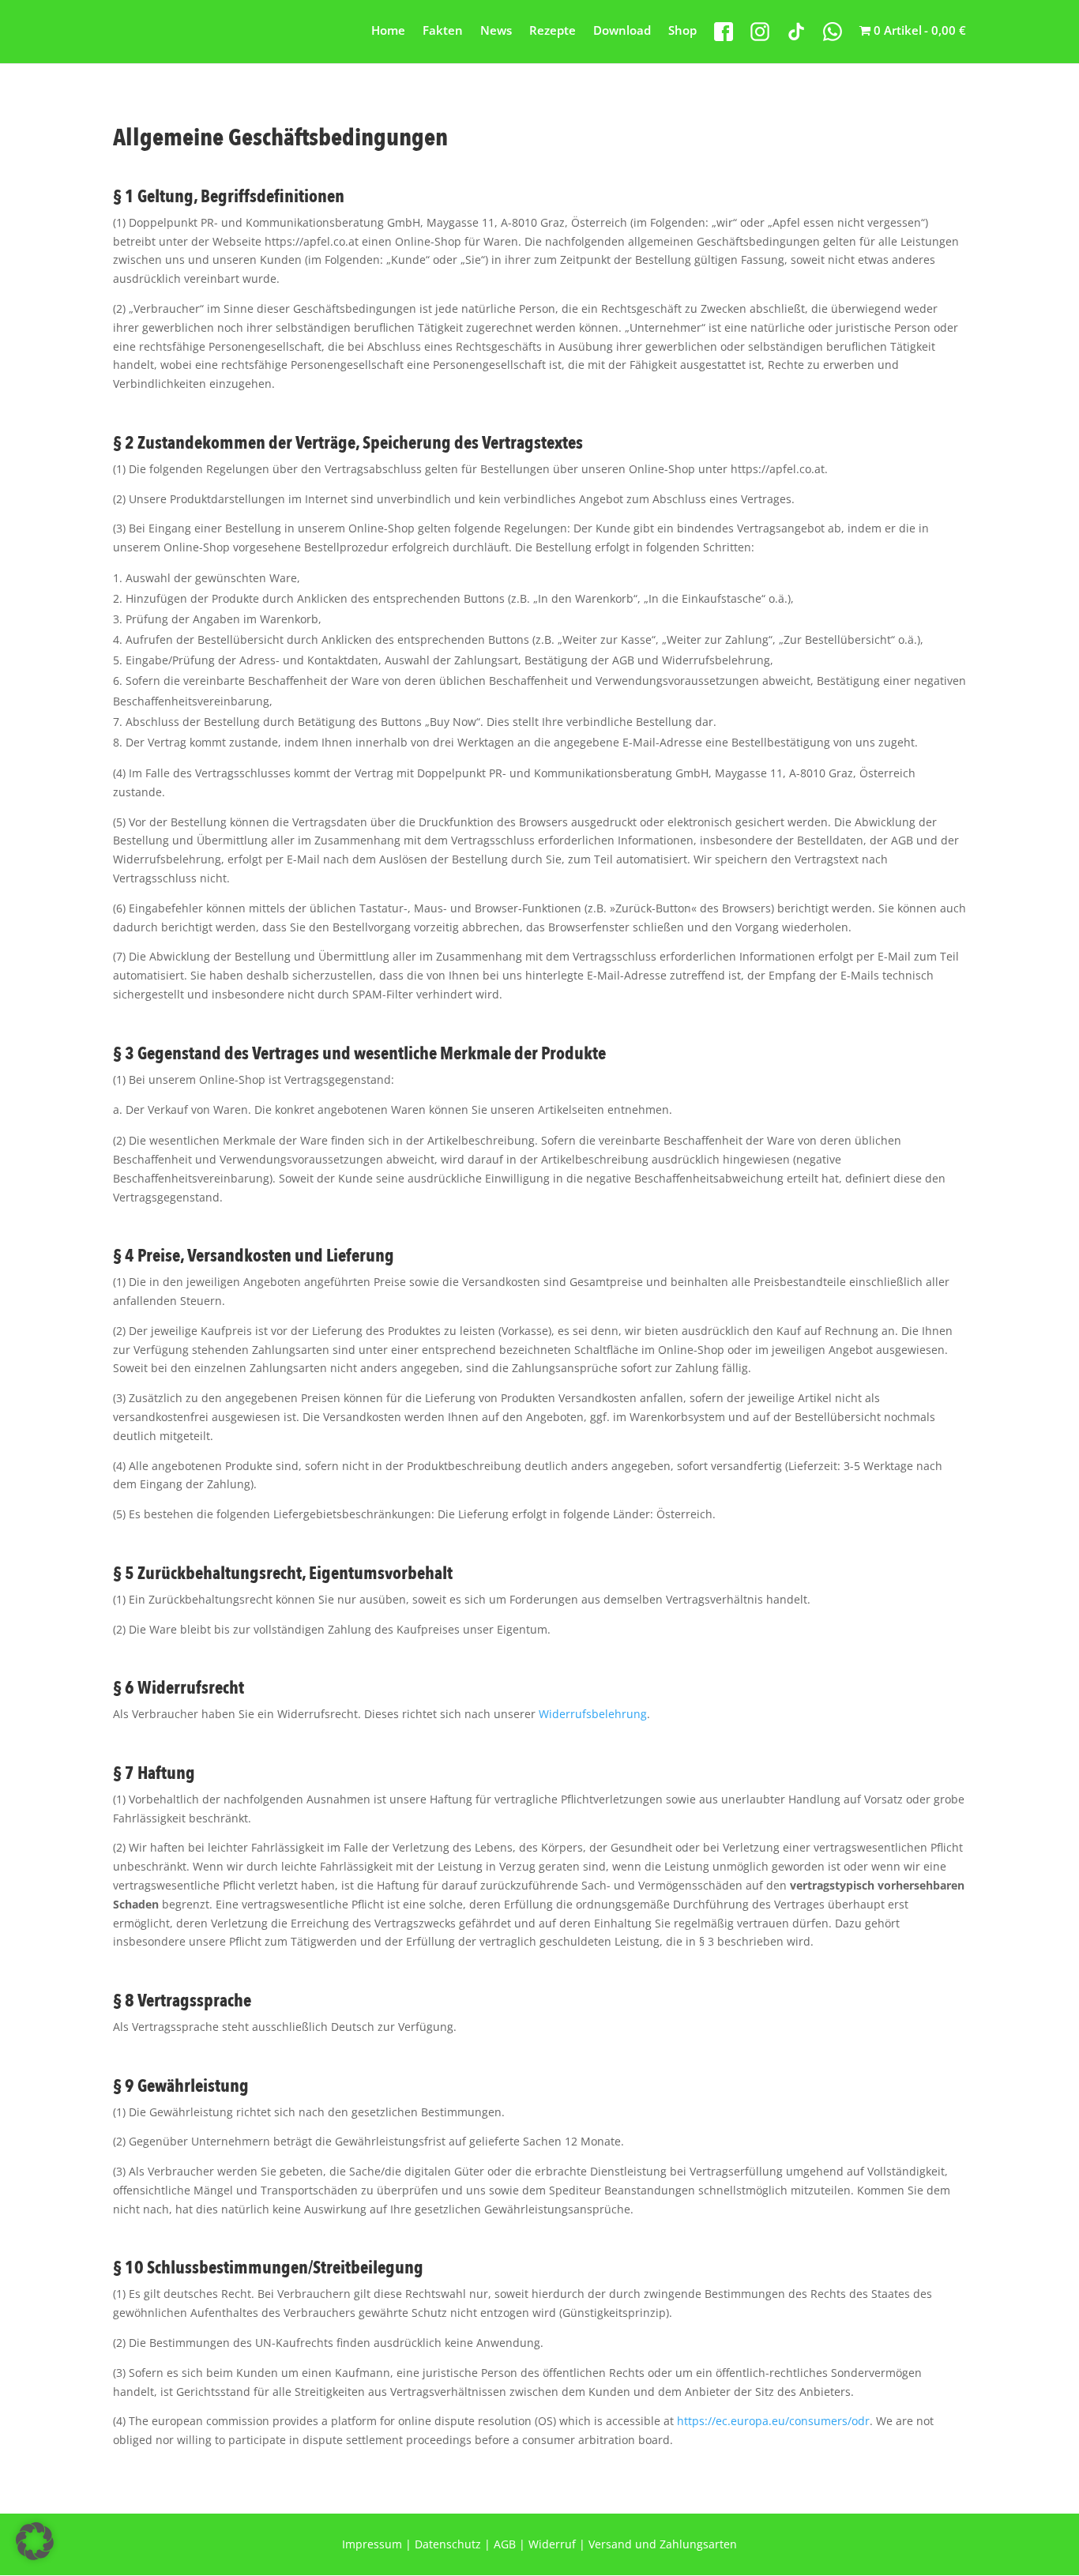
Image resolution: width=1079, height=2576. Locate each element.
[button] (35, 2541)
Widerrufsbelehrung (593, 1714)
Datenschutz (448, 2544)
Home (388, 31)
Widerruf (552, 2544)
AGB (505, 2544)
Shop (682, 31)
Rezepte (553, 31)
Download (622, 31)
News (496, 31)
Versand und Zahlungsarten (663, 2544)
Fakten (443, 31)
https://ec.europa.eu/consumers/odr (773, 2421)
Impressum (372, 2544)
